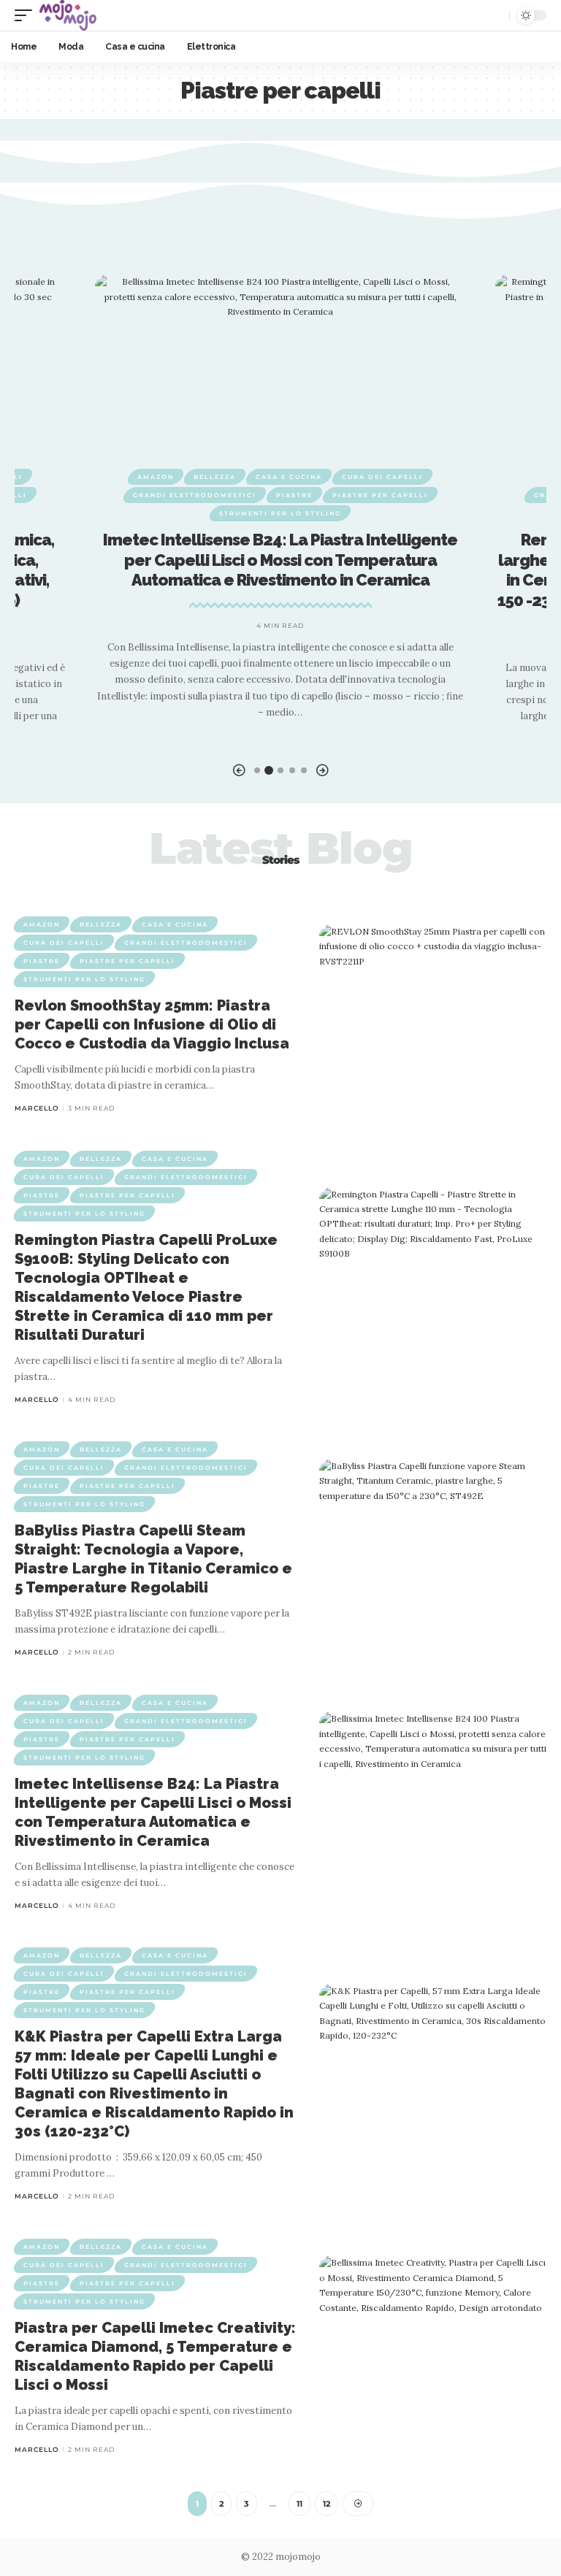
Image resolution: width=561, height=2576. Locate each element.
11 (299, 2504)
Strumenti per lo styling (280, 513)
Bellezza (215, 477)
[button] (239, 771)
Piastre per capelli (380, 495)
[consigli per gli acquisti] (68, 15)
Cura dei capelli (382, 477)
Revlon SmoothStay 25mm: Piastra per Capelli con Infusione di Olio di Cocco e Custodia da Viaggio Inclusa (152, 1024)
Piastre (294, 495)
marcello (37, 1108)
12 (327, 2504)
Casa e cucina (289, 477)
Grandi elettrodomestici (195, 495)
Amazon (156, 477)
